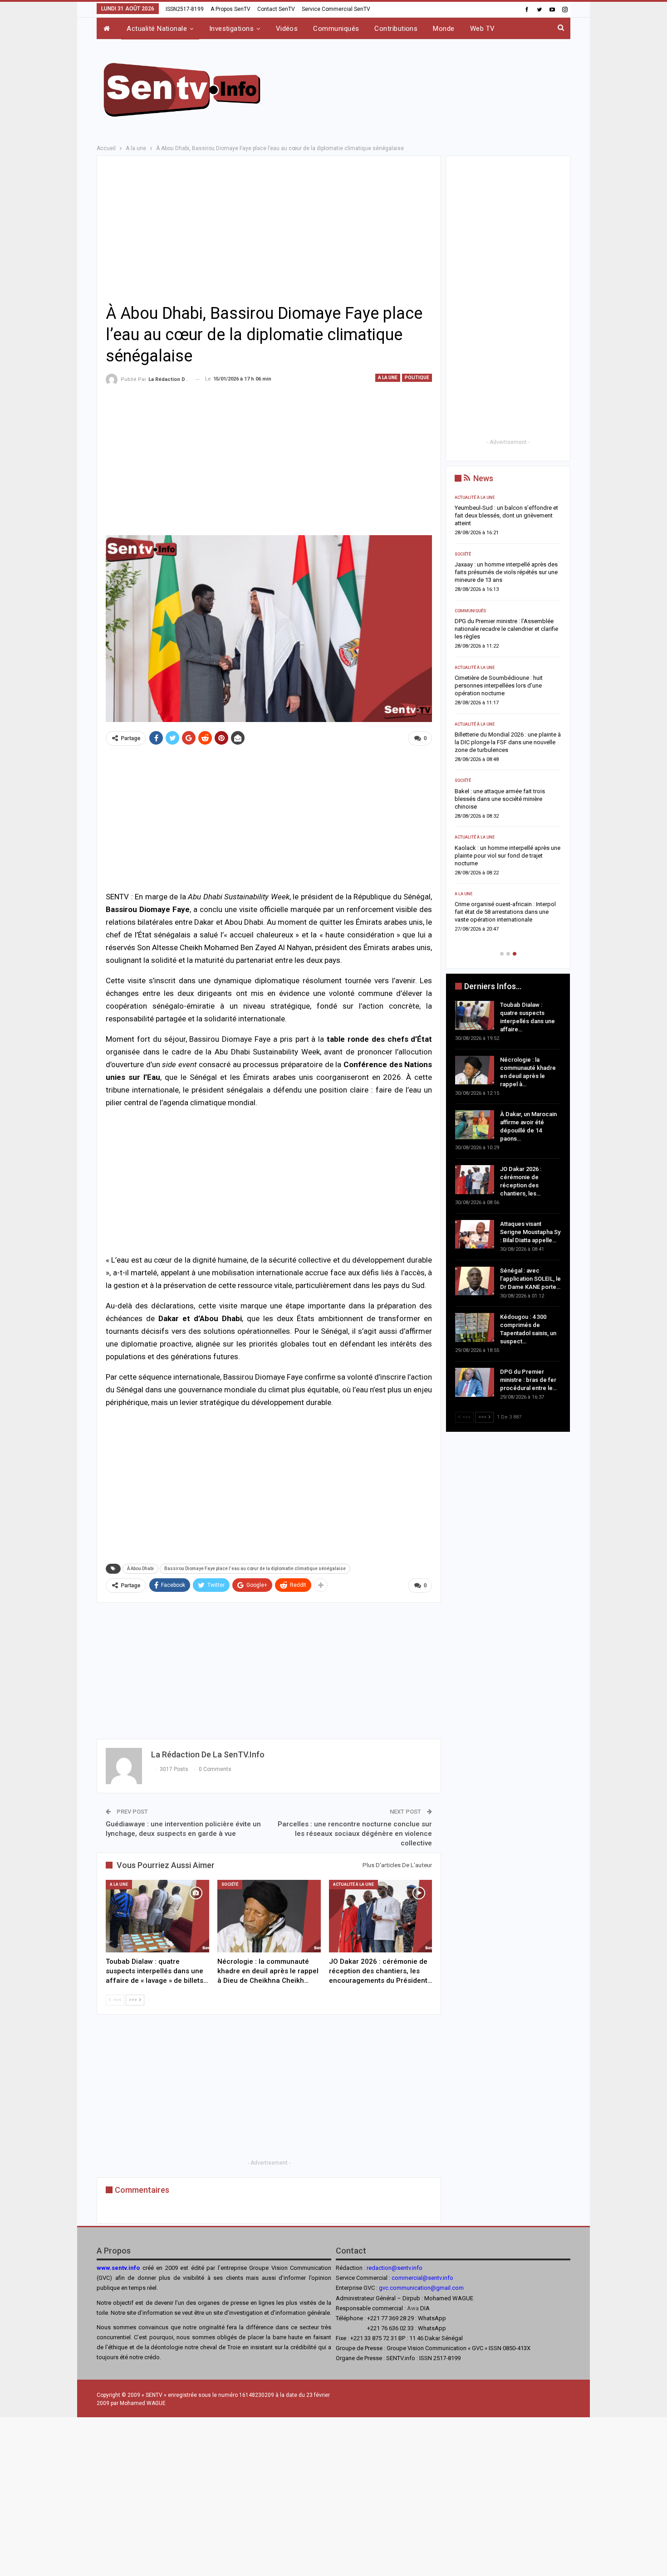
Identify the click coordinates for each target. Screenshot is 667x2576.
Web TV (483, 29)
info (448, 2278)
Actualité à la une (353, 1884)
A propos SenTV (231, 9)
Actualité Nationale (157, 29)
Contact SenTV (276, 9)
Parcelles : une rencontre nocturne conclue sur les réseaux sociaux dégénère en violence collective (355, 1834)
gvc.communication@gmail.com (421, 2288)
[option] (508, 720)
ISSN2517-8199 (185, 9)
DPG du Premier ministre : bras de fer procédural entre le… (528, 1380)
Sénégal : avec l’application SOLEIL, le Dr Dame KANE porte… (530, 1279)
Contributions (396, 29)
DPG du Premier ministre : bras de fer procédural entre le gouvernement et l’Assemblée (502, 920)
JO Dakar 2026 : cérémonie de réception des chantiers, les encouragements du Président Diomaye (507, 693)
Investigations (231, 29)
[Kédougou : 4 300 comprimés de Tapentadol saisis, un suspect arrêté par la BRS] (475, 1327)
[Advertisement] (425, 88)
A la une (388, 378)
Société (230, 1884)
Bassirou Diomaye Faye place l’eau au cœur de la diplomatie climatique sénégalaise (255, 1569)
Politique (417, 378)
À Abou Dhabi (140, 1569)
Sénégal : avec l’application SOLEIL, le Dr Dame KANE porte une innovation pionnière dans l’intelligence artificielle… (508, 807)
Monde (444, 29)
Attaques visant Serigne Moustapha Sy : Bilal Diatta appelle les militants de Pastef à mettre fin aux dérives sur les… (507, 750)
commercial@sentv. (417, 2278)
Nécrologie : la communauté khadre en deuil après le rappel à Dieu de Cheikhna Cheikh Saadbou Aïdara (507, 580)
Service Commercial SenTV (336, 9)
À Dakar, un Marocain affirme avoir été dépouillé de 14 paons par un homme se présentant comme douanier (507, 637)
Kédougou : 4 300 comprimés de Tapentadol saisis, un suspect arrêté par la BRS (507, 863)
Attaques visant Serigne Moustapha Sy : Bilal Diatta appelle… (530, 1232)
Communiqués (336, 29)
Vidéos (287, 29)
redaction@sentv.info (395, 2268)
